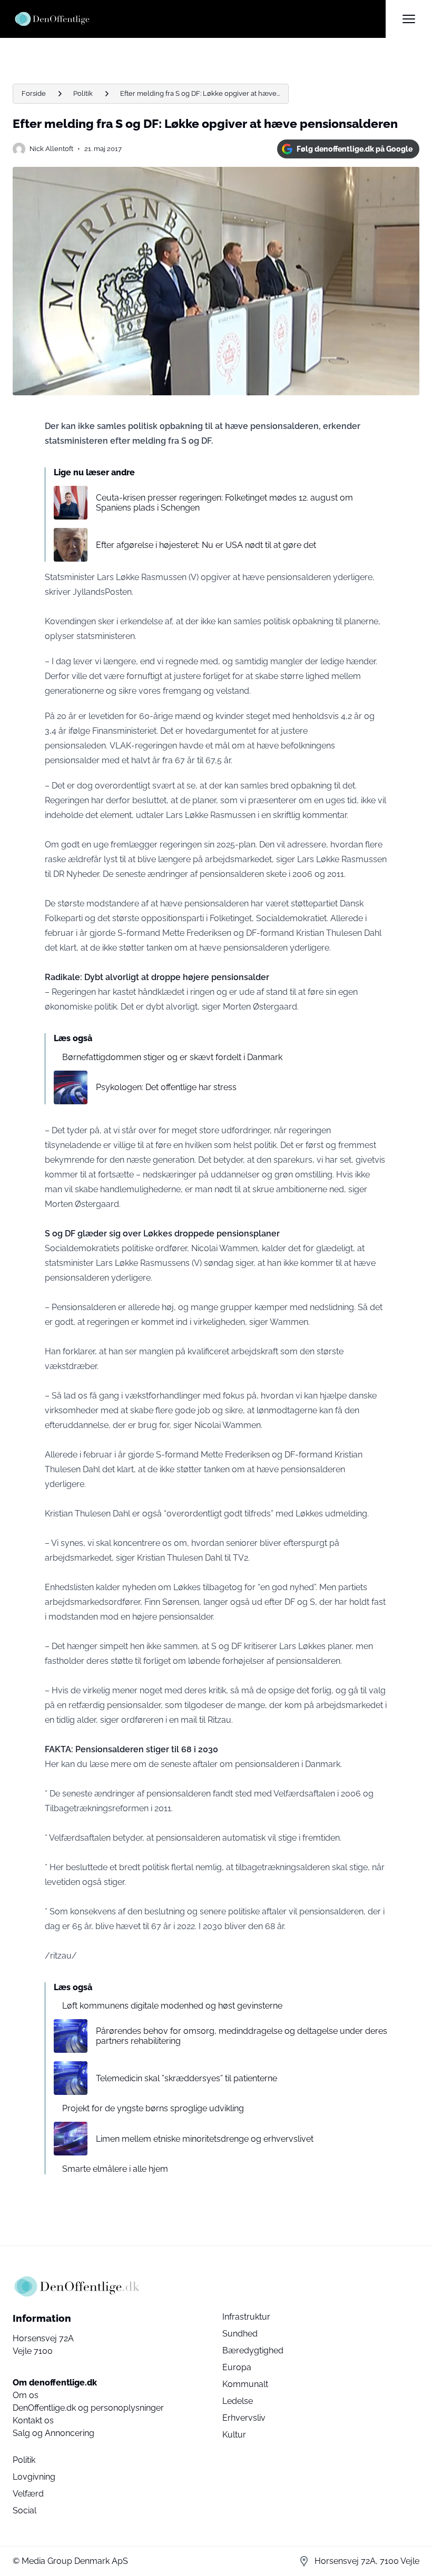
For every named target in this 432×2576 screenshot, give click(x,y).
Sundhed (240, 2334)
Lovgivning (34, 2477)
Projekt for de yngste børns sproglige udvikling (153, 2108)
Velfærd (28, 2494)
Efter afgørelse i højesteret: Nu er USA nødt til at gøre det (206, 545)
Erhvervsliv (244, 2418)
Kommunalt (245, 2384)
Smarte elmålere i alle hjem (115, 2169)
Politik (83, 93)
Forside (34, 93)
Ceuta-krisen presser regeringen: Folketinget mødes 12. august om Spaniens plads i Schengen (224, 503)
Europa (237, 2367)
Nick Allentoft (51, 149)
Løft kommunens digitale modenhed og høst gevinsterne (172, 2006)
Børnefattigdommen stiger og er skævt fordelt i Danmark (172, 1057)
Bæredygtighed (253, 2350)
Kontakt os (33, 2420)
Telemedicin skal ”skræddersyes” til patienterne (186, 2078)
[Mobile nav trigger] (409, 19)
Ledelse (238, 2401)
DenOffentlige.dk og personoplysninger (88, 2408)
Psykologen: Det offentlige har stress (166, 1087)
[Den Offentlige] (199, 19)
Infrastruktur (246, 2317)
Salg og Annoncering (53, 2433)
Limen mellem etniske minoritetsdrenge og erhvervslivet (205, 2139)
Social (24, 2510)
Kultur (234, 2435)
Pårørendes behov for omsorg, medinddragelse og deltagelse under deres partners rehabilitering (242, 2036)
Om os (26, 2395)
